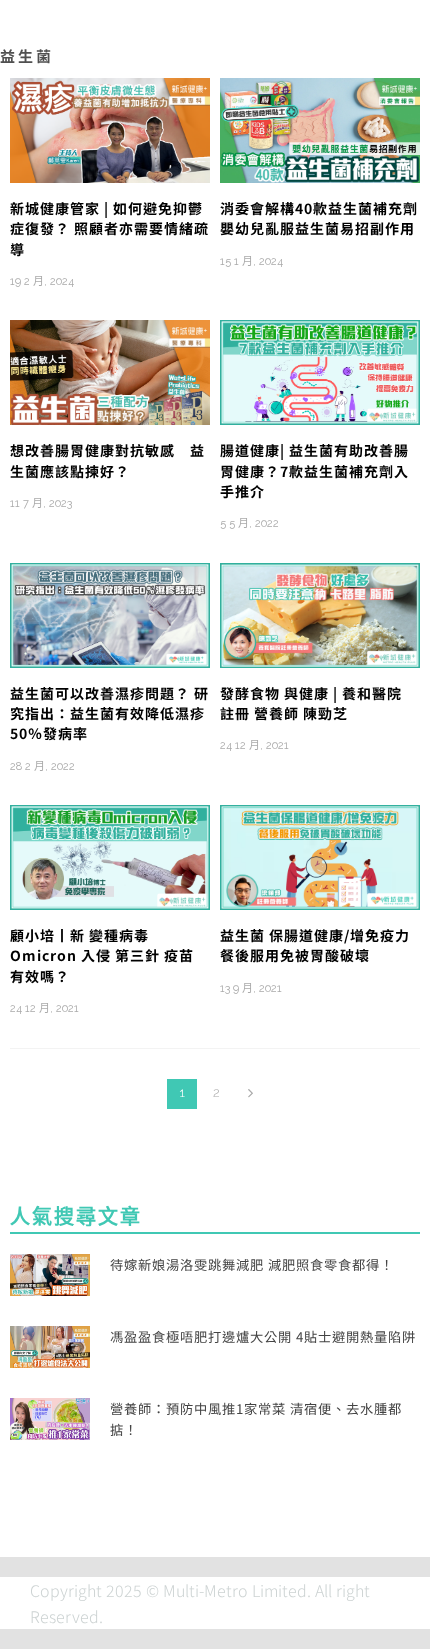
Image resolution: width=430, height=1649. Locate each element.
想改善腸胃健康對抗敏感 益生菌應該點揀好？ (107, 460)
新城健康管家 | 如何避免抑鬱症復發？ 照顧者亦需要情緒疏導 (109, 228)
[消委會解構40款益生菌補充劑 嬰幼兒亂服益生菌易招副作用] (320, 128)
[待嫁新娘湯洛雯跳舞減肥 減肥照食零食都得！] (50, 1272)
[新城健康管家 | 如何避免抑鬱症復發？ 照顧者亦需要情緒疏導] (110, 128)
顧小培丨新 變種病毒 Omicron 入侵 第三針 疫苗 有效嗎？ (102, 955)
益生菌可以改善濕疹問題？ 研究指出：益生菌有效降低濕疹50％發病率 (109, 713)
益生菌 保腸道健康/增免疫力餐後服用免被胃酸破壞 (315, 945)
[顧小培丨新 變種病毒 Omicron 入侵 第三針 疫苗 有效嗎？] (110, 855)
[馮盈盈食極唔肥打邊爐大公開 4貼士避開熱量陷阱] (50, 1344)
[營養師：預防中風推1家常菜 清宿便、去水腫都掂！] (50, 1416)
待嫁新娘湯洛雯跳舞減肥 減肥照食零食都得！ (252, 1264)
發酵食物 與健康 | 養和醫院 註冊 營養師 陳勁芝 (311, 703)
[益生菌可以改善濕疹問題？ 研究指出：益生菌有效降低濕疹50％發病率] (110, 613)
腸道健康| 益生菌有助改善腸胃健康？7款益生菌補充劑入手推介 (314, 470)
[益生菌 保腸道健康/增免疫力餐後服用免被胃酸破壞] (320, 855)
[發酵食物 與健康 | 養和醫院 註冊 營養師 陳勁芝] (320, 613)
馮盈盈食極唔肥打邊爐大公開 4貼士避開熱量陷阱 (263, 1336)
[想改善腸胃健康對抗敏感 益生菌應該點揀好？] (110, 370)
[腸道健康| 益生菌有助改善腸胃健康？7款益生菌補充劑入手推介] (320, 370)
